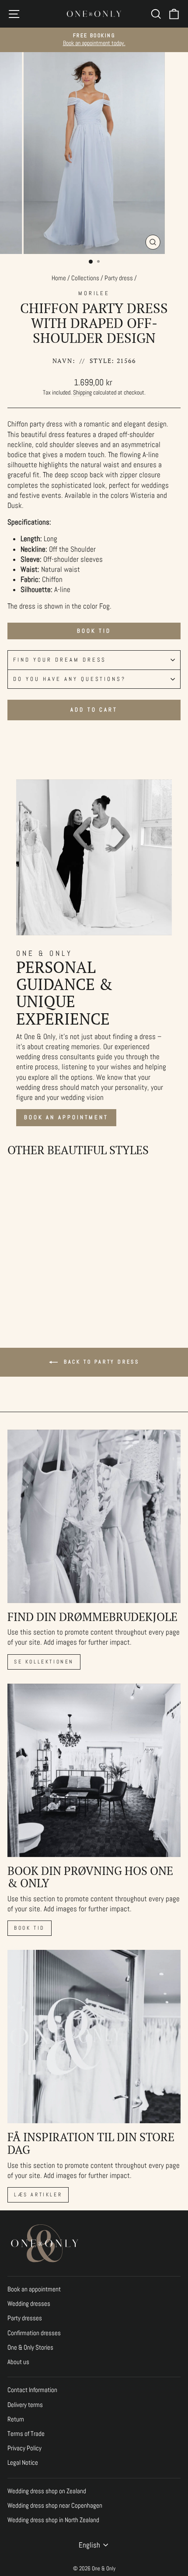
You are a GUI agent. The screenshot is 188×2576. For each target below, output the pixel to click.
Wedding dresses (29, 2304)
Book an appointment (66, 1117)
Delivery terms (25, 2405)
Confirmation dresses (34, 2333)
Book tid (94, 631)
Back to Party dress (100, 1362)
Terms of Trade (26, 2434)
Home (59, 278)
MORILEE (94, 293)
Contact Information (32, 2390)
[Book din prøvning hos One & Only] (94, 1770)
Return (16, 2419)
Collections (85, 278)
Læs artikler (38, 2195)
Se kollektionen (44, 1662)
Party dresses (25, 2318)
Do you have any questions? (70, 679)
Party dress (119, 278)
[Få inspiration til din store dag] (94, 2037)
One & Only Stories (30, 2347)
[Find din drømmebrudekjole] (94, 1516)
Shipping (82, 392)
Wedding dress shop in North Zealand (53, 2520)
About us (18, 2362)
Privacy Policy (24, 2448)
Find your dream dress (60, 660)
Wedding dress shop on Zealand (47, 2491)
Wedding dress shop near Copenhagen (55, 2506)
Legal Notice (23, 2463)
